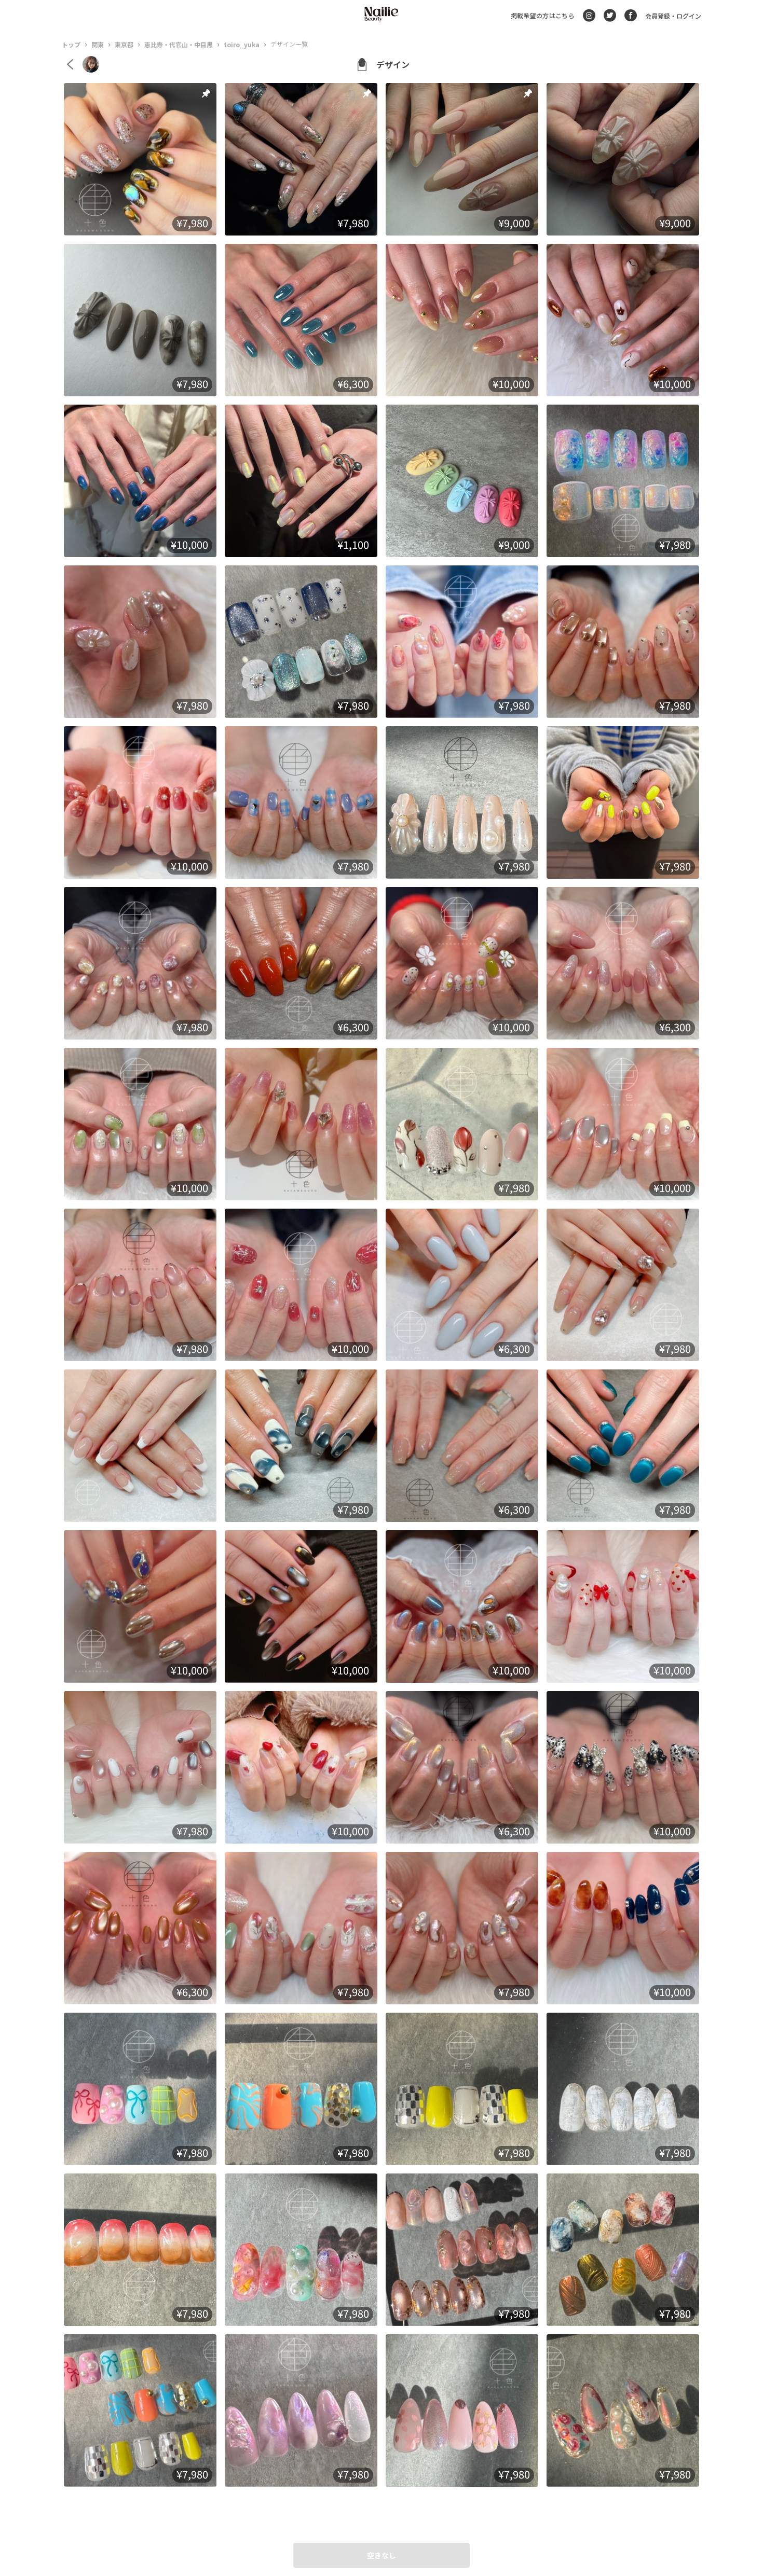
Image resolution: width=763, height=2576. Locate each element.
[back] (70, 64)
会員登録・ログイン (673, 16)
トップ (71, 44)
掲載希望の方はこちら (543, 15)
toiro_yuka (242, 44)
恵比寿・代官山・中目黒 (179, 44)
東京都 (124, 44)
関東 (98, 44)
